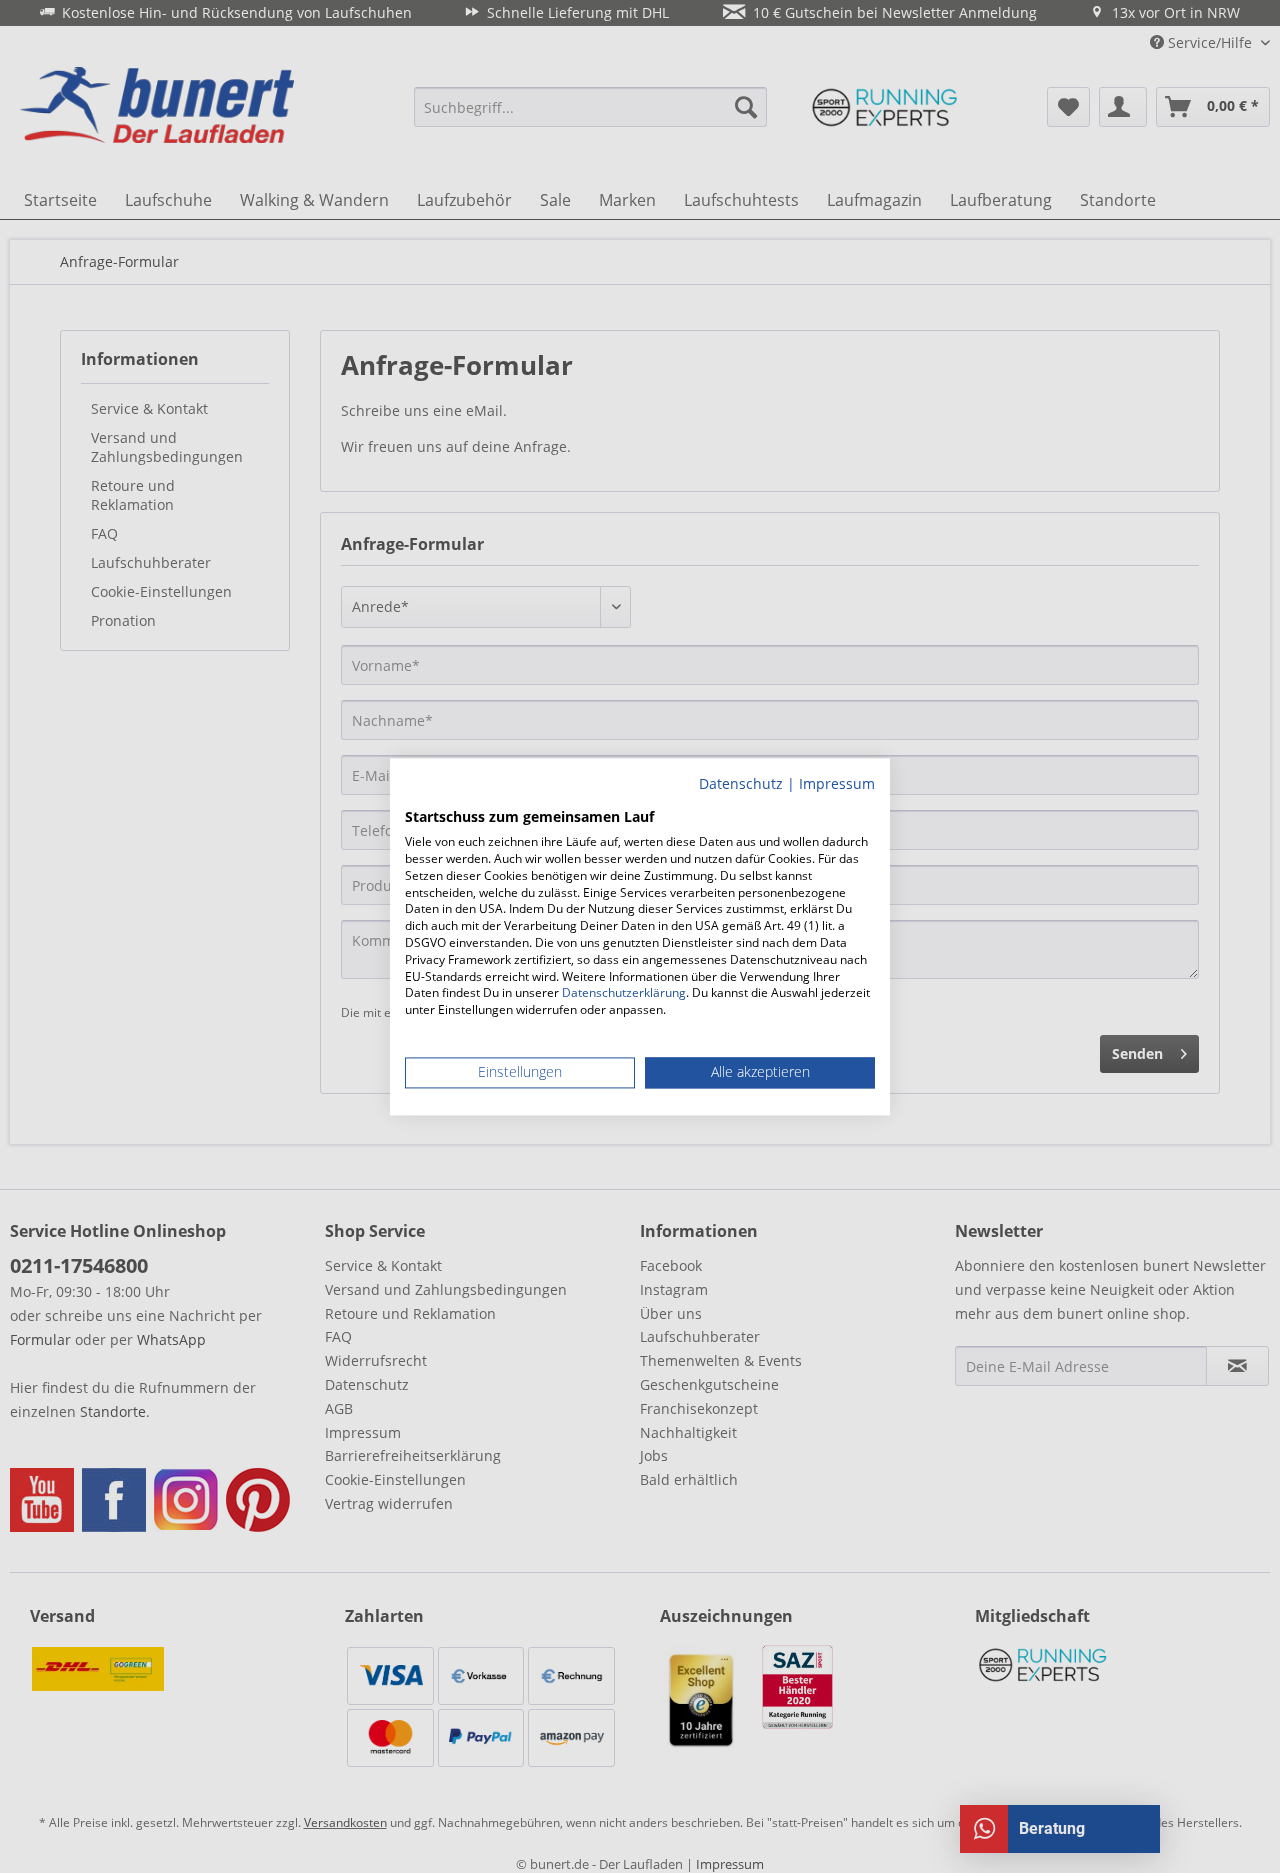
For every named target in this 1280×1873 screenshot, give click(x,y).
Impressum (837, 783)
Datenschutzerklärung (624, 993)
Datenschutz (741, 783)
